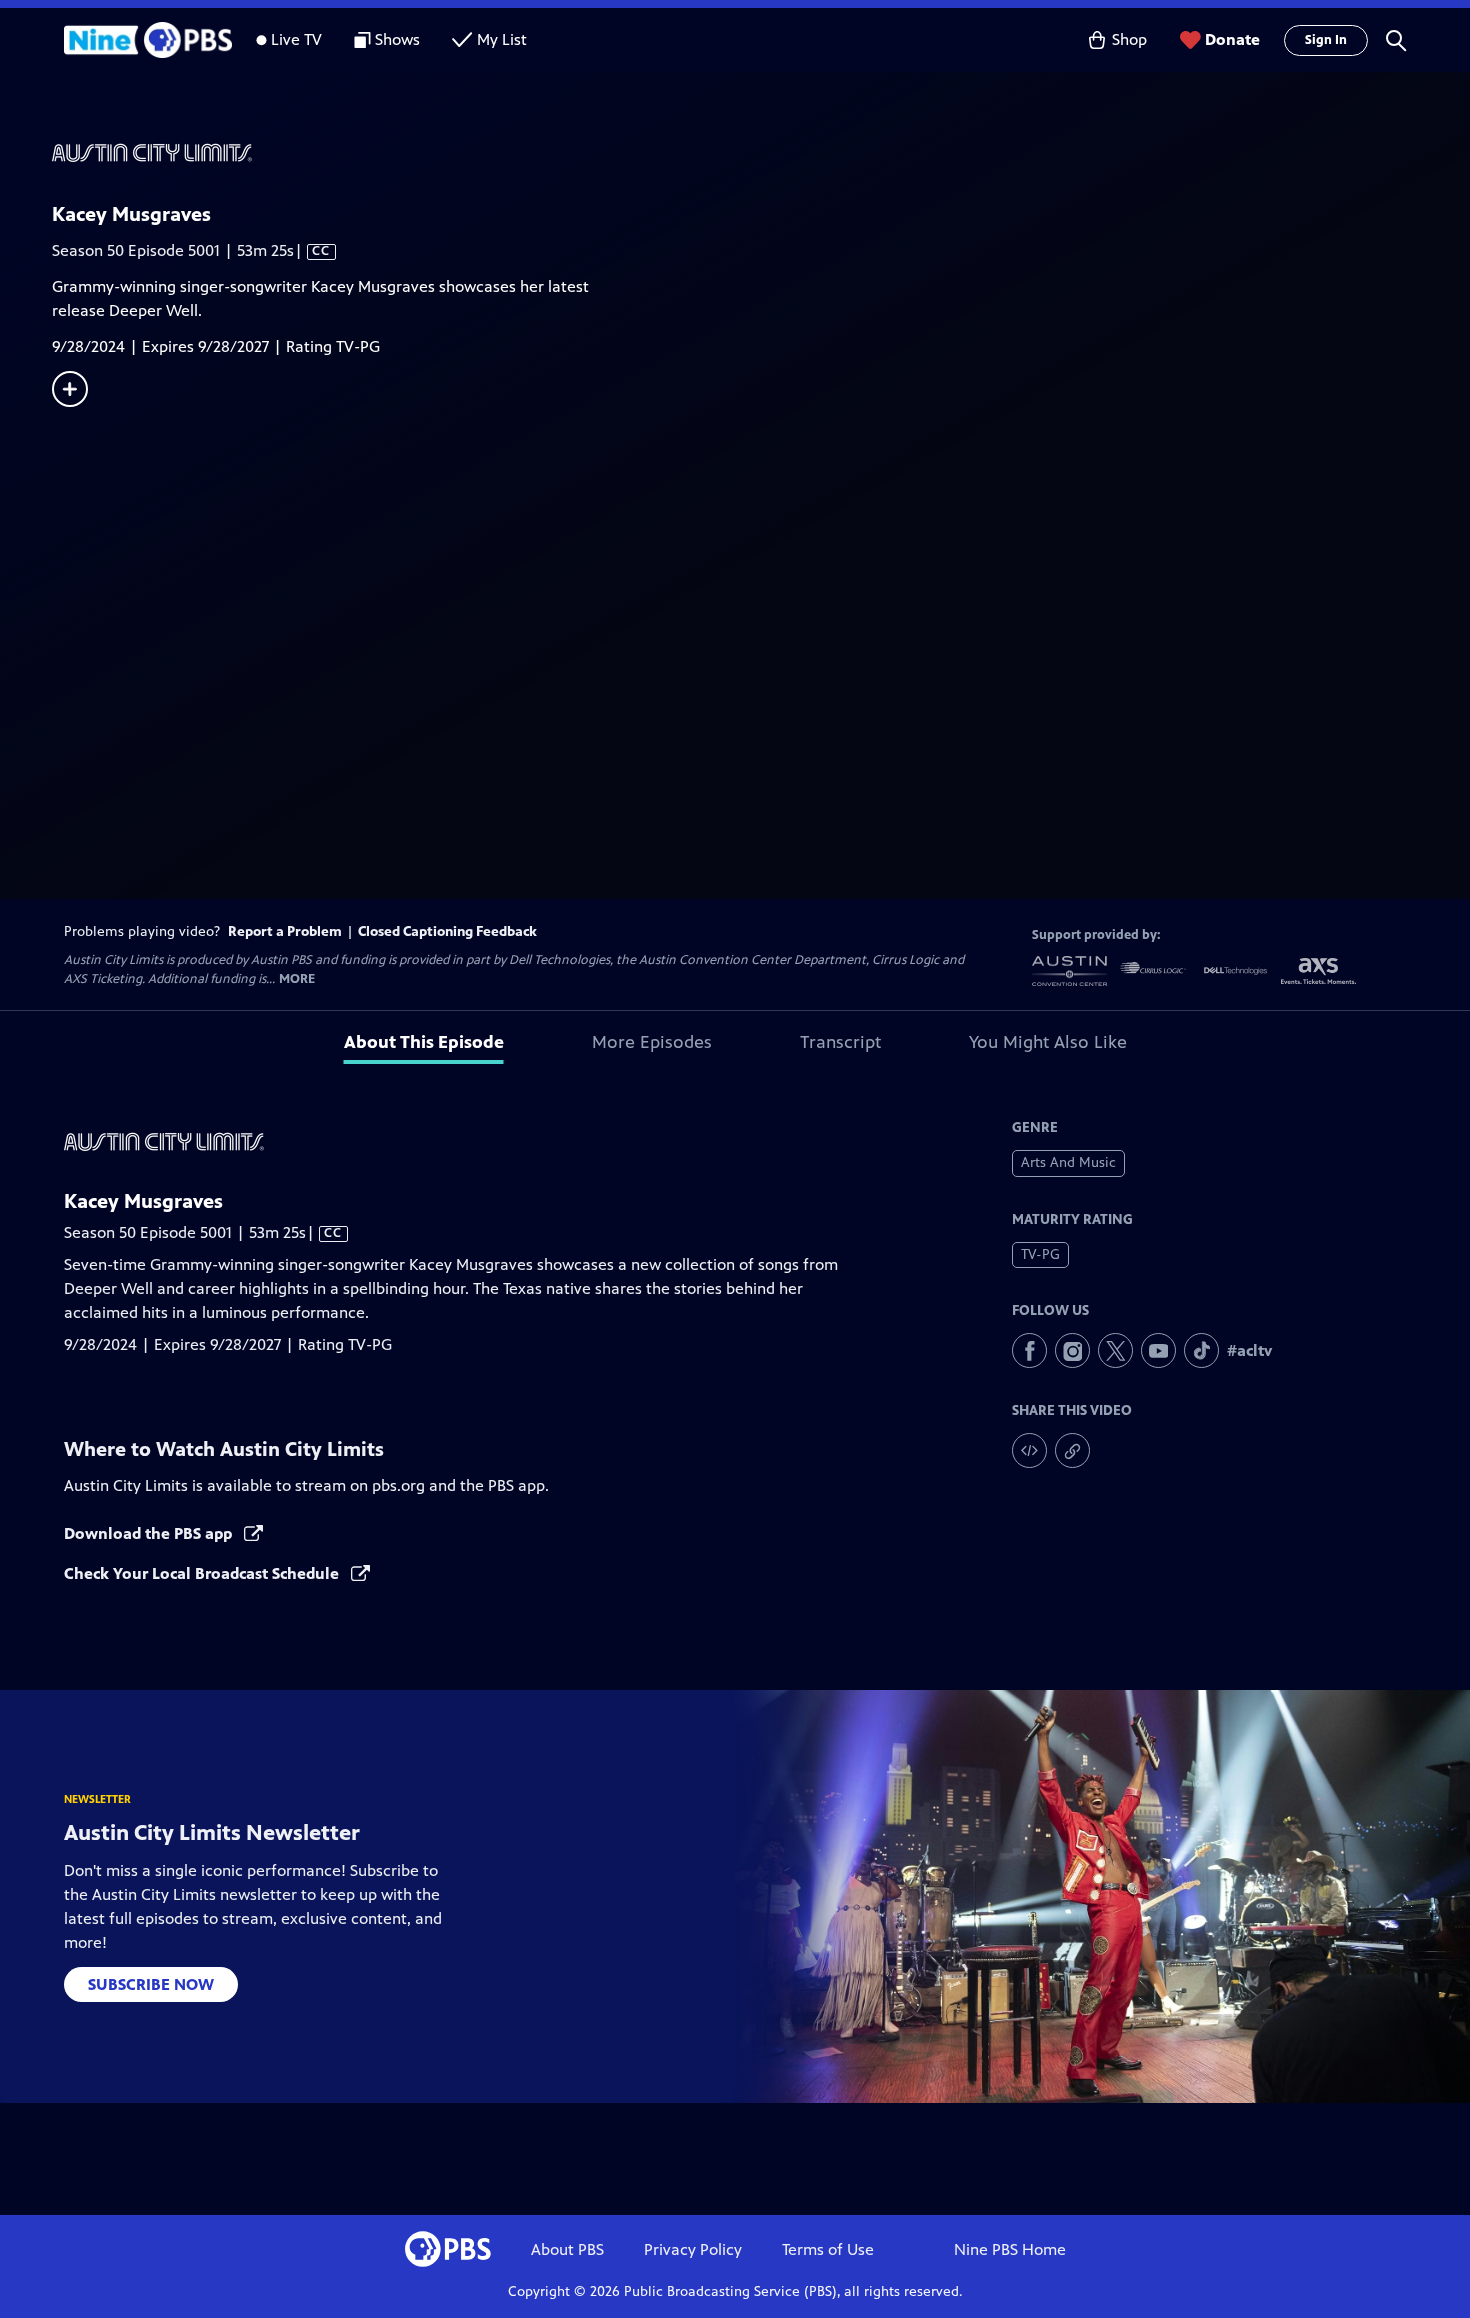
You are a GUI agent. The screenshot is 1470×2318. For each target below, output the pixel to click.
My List (502, 39)
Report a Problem (285, 931)
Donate (1232, 39)
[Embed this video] (1029, 1450)
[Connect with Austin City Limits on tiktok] (1201, 1350)
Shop (1129, 39)
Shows (397, 39)
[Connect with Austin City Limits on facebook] (1029, 1350)
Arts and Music (1068, 1162)
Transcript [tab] (840, 1042)
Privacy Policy (693, 2249)
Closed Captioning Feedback (447, 931)
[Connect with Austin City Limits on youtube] (1158, 1350)
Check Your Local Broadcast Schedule (203, 1573)
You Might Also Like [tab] (1048, 1042)
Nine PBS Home (1010, 2249)
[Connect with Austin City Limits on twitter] (1115, 1350)
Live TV (296, 39)
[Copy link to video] (1072, 1450)
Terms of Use (828, 2249)
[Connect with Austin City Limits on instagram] (1072, 1350)
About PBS (567, 2249)
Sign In (1326, 40)
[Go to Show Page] (761, 153)
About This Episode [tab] (424, 1042)
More (297, 979)
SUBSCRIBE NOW (151, 1984)
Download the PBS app (150, 1533)
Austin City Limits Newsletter (212, 1832)
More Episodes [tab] (652, 1042)
